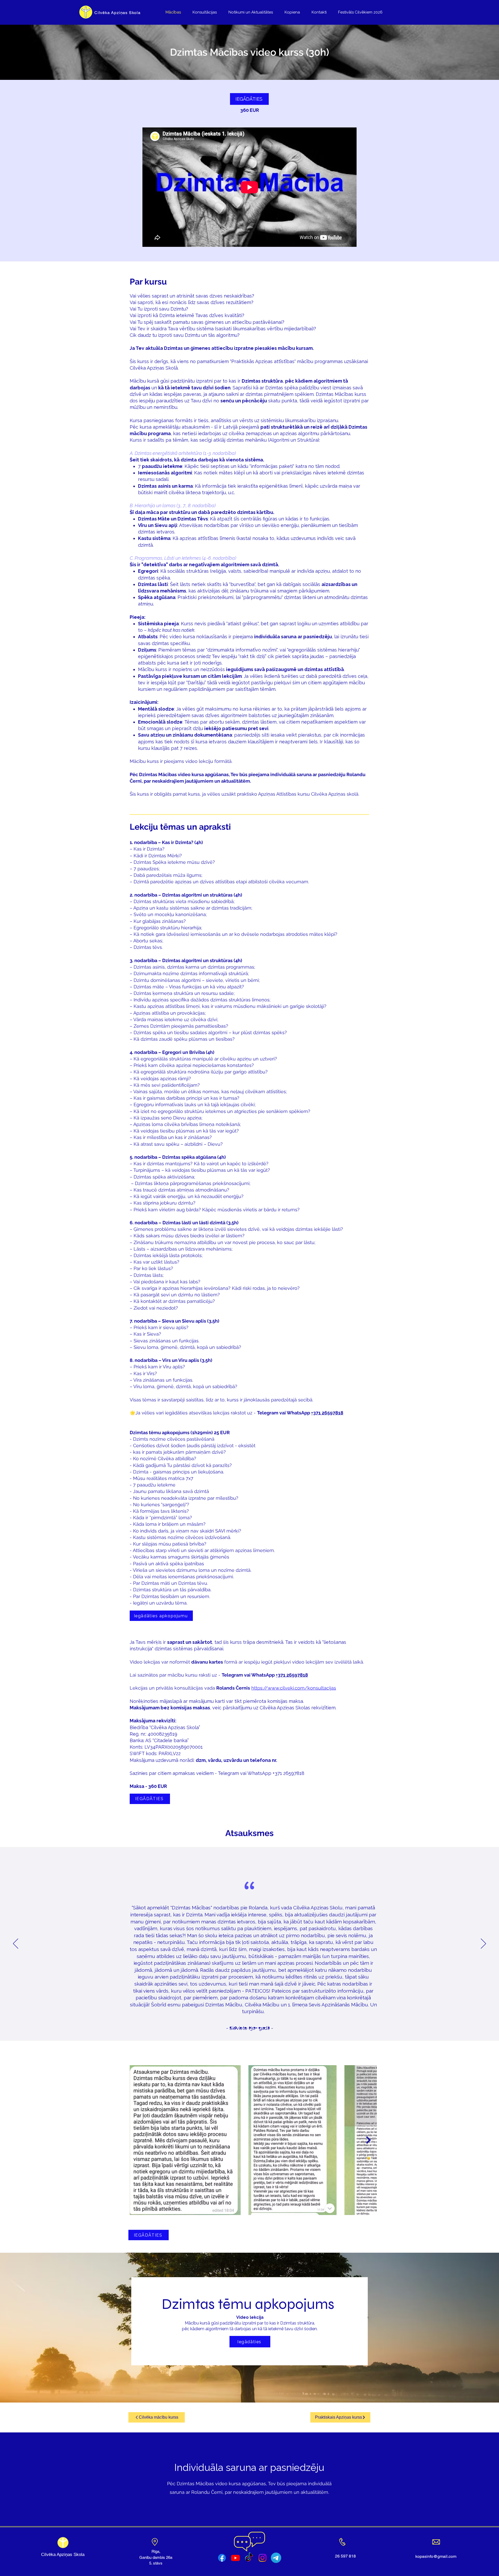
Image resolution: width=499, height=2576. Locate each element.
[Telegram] (276, 2558)
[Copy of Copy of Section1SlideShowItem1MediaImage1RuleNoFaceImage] (264, 2028)
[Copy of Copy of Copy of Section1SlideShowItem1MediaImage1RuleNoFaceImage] (241, 2028)
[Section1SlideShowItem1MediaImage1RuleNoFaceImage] (231, 2028)
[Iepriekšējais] (16, 1944)
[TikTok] (249, 2558)
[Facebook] (222, 2558)
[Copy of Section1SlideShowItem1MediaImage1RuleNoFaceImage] (236, 2028)
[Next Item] (368, 2140)
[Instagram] (262, 2558)
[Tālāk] (483, 1944)
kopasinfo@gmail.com (436, 2556)
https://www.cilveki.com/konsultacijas (294, 1688)
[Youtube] (235, 2558)
